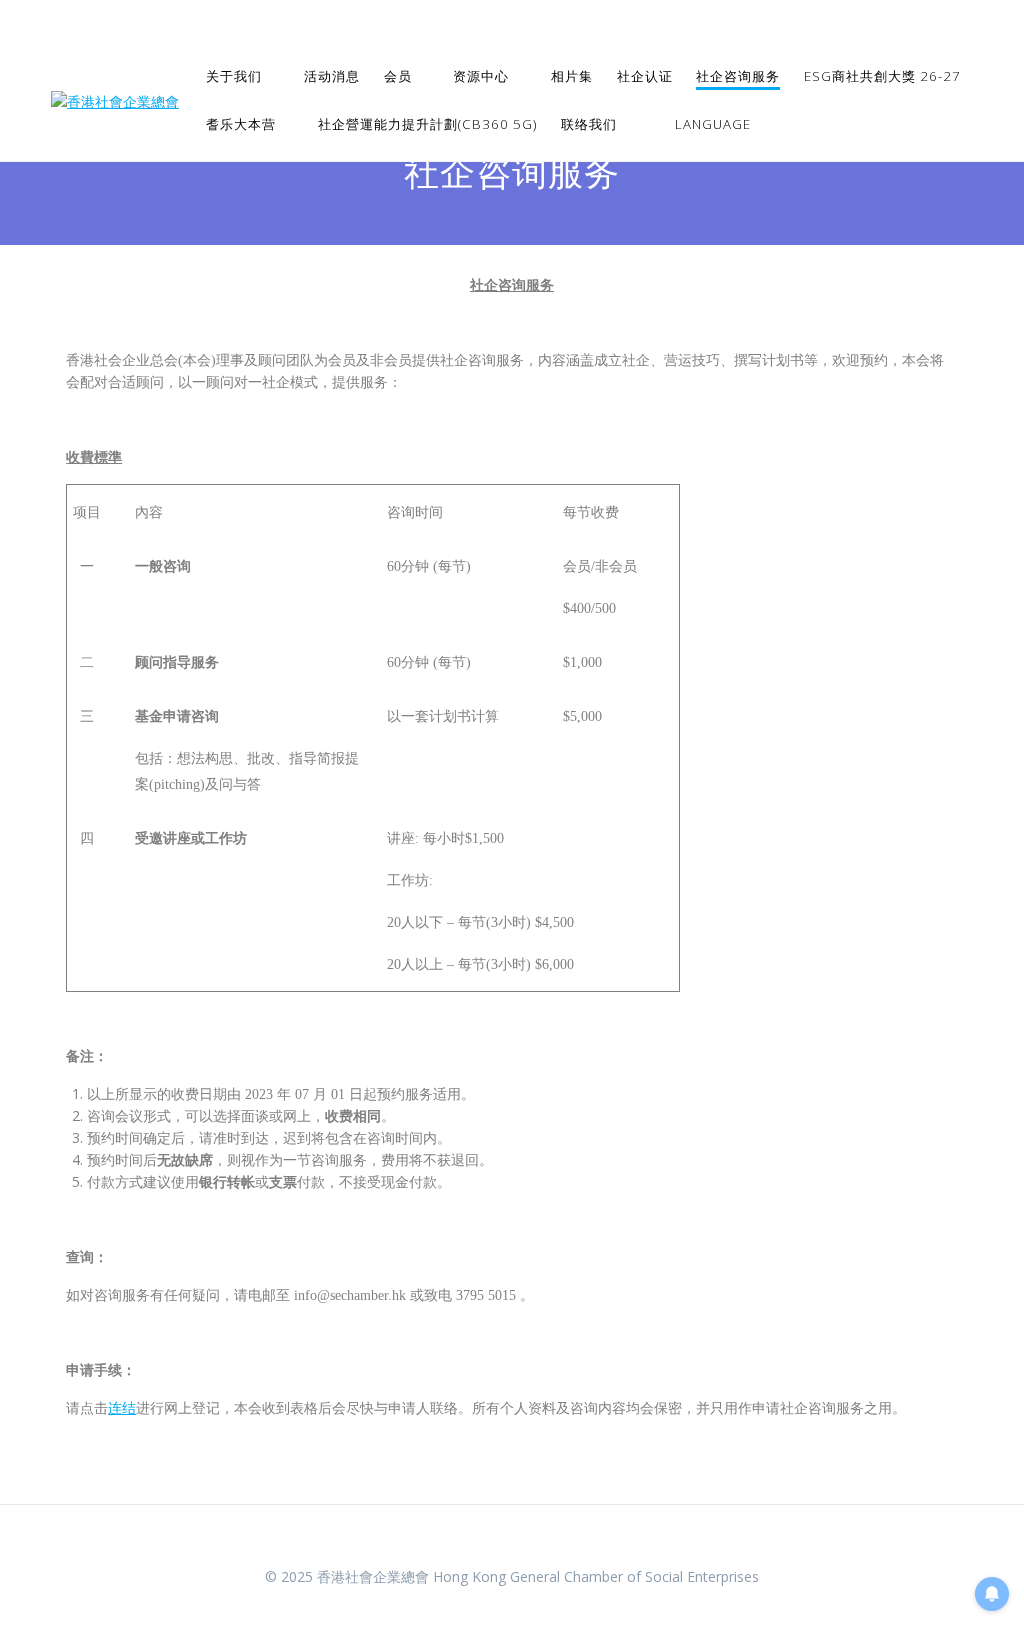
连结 (122, 1408)
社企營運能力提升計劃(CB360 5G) (427, 124)
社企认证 (645, 76)
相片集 (572, 76)
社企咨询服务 (738, 76)
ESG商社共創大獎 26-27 (882, 76)
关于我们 (234, 76)
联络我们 (589, 124)
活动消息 (332, 76)
